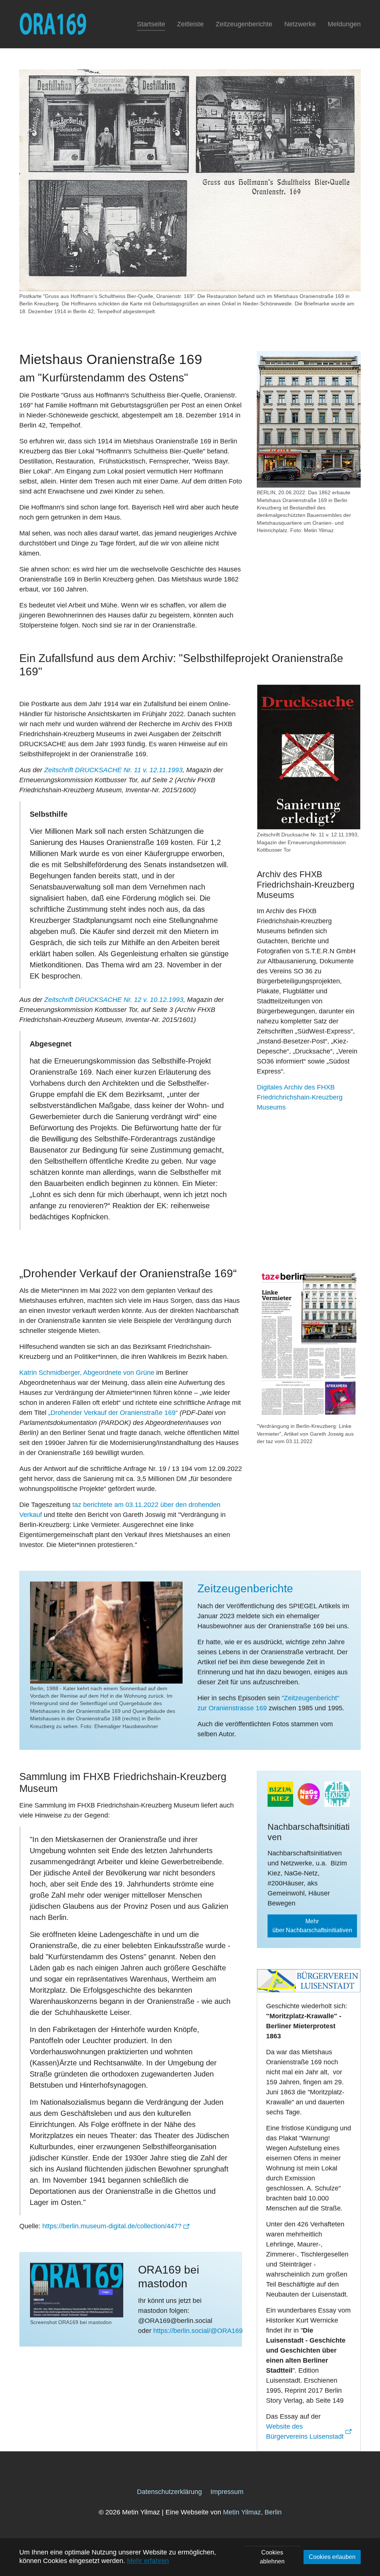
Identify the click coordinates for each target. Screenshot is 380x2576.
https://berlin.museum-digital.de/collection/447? (112, 2226)
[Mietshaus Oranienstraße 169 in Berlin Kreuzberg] (309, 419)
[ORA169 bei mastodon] (77, 2290)
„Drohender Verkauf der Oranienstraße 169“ (113, 1413)
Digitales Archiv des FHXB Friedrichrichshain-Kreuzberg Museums (300, 1097)
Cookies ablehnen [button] (272, 2557)
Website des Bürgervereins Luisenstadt (305, 2431)
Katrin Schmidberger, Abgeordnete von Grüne (87, 1373)
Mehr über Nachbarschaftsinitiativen (312, 1926)
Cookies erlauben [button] (332, 2557)
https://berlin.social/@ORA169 (198, 2331)
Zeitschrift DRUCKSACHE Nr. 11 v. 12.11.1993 (113, 770)
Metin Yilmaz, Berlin (252, 2512)
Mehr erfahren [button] (148, 2561)
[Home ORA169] (53, 24)
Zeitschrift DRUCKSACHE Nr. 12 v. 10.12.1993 (114, 1000)
